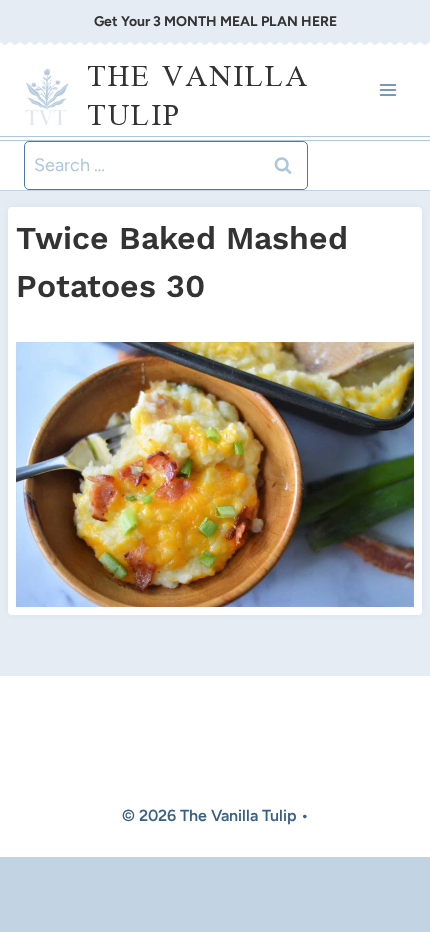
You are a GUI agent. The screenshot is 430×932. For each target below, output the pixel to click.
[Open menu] (387, 90)
